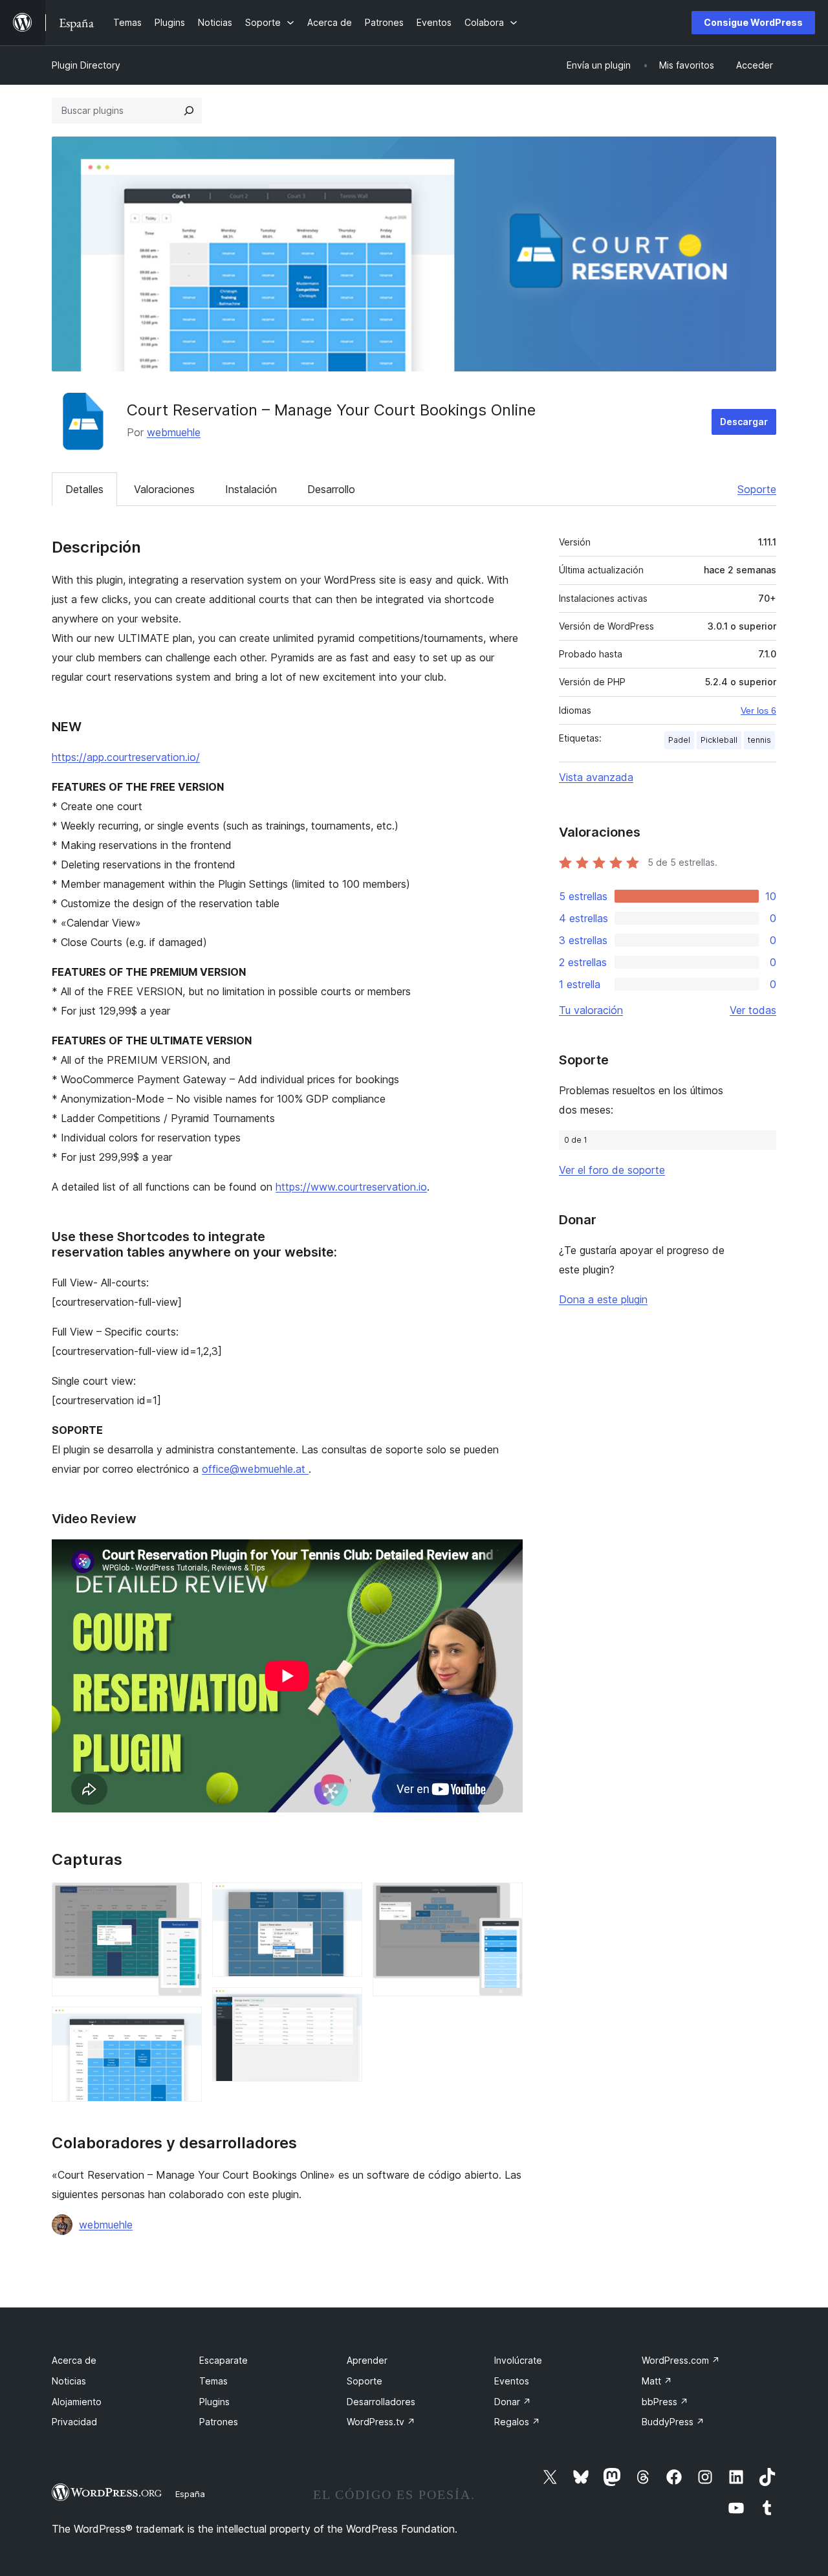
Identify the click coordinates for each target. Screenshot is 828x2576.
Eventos (512, 2381)
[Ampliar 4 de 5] (345, 2005)
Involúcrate (518, 2360)
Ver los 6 (758, 710)
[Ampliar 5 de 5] (505, 1900)
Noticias (69, 2381)
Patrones (219, 2422)
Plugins (214, 2402)
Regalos (517, 2422)
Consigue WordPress (753, 22)
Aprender (367, 2360)
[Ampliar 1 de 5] (184, 1900)
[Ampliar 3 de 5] (345, 1900)
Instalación (251, 489)
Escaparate (223, 2360)
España (190, 2494)
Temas (213, 2381)
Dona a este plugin (603, 1299)
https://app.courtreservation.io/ (126, 757)
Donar (513, 2402)
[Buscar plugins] (189, 111)
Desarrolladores (381, 2402)
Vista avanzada (596, 777)
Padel (679, 740)
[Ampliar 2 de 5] (184, 2024)
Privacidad (74, 2422)
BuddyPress (673, 2422)
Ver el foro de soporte (612, 1170)
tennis (759, 740)
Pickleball (719, 740)
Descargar (744, 422)
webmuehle (174, 432)
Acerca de (74, 2360)
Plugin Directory (86, 65)
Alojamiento (77, 2402)
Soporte (757, 489)
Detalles (84, 489)
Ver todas (753, 1010)
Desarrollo (331, 489)
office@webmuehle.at (255, 1469)
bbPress (665, 2402)
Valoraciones (164, 489)
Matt (657, 2381)
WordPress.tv (381, 2422)
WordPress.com (681, 2360)
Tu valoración (591, 1010)
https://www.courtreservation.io (351, 1187)
